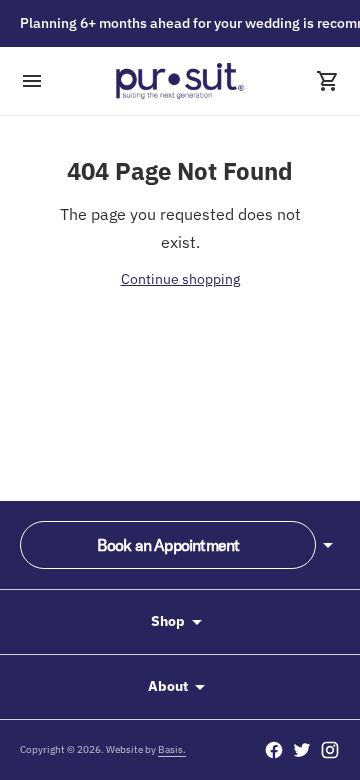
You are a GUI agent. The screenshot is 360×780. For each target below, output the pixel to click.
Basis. (172, 749)
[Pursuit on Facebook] (274, 750)
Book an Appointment (168, 545)
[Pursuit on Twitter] (302, 750)
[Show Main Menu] (32, 81)
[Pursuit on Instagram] (330, 750)
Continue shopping (180, 279)
